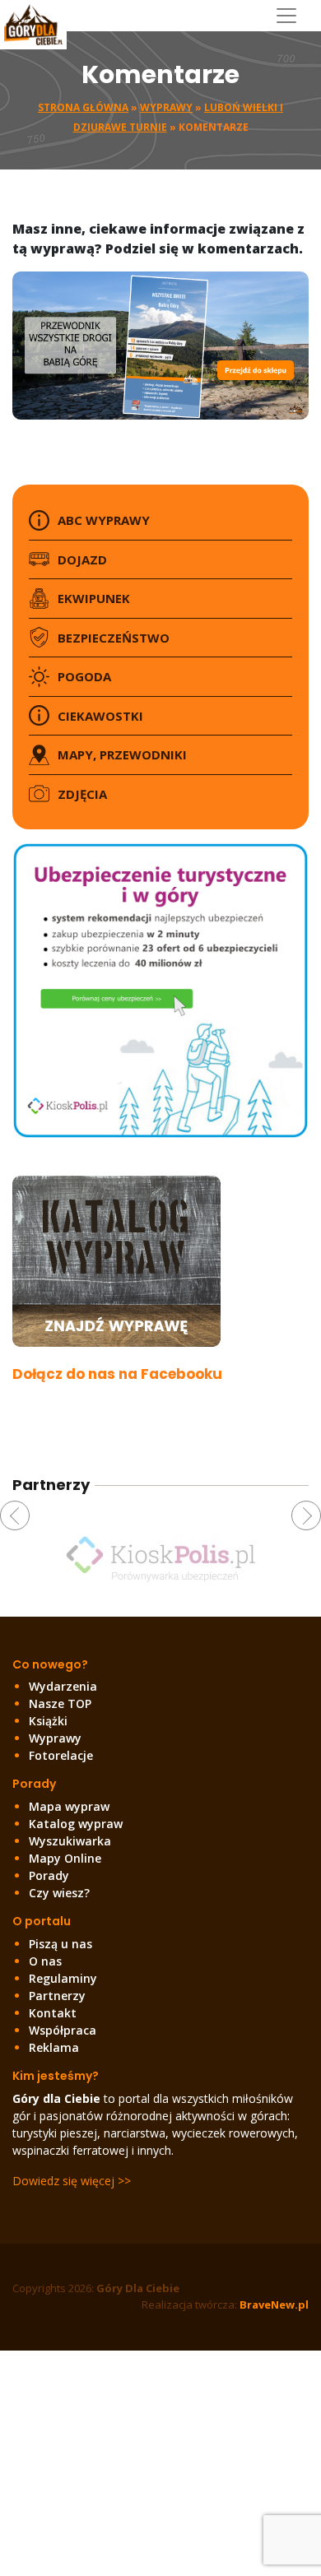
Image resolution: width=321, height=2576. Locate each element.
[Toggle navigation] (293, 16)
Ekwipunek (94, 598)
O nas (45, 1961)
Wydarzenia (63, 1686)
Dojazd (82, 559)
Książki (48, 1721)
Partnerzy (57, 1996)
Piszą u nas (60, 1944)
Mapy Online (65, 1858)
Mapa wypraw (69, 1806)
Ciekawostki (100, 716)
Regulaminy (63, 1978)
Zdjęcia (82, 794)
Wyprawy (166, 107)
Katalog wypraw (76, 1824)
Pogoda (84, 676)
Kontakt (53, 2013)
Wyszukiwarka (70, 1841)
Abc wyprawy (104, 520)
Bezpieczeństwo (114, 638)
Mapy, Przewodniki (122, 754)
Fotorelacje (61, 1755)
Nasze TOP (60, 1703)
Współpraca (63, 2030)
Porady (49, 1875)
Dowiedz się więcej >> (72, 2181)
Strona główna (83, 107)
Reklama (54, 2047)
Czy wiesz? (59, 1893)
